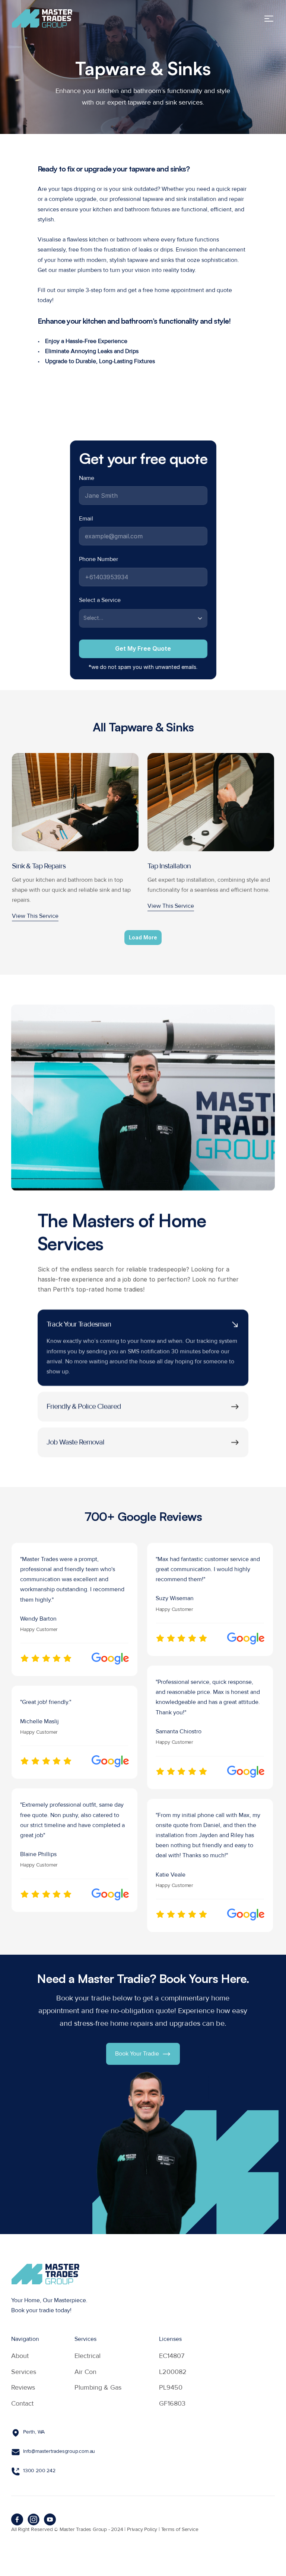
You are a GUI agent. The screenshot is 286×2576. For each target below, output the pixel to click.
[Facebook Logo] (17, 2519)
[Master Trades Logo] (42, 18)
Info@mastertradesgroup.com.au (59, 2451)
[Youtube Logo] (50, 2519)
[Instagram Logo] (34, 2519)
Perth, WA (34, 2432)
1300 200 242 (39, 2471)
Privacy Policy (142, 2529)
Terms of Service (180, 2529)
